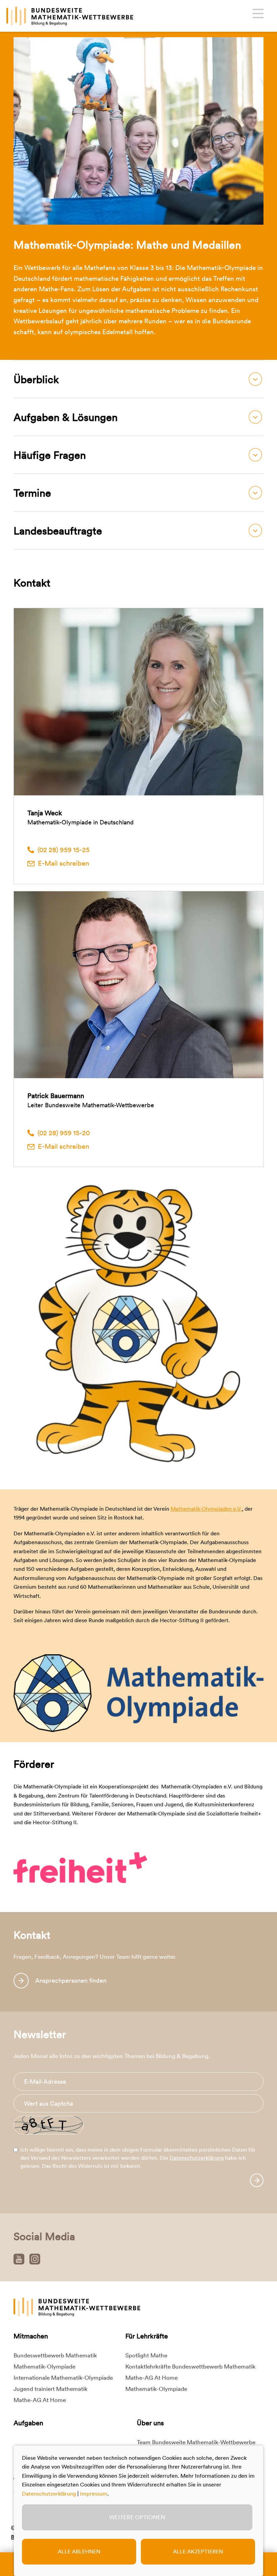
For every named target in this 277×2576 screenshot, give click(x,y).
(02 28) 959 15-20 (64, 1133)
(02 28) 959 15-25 (64, 850)
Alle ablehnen (79, 2552)
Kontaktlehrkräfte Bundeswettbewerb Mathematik (190, 2367)
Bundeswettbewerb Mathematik (55, 2355)
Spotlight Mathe (146, 2355)
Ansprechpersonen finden (71, 1980)
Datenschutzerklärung (197, 2158)
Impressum (94, 2494)
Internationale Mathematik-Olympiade (63, 2378)
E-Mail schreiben (64, 863)
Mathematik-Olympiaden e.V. (206, 1509)
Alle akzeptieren (198, 2552)
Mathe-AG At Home (40, 2400)
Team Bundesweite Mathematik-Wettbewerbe (196, 2442)
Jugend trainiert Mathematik (51, 2389)
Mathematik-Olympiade (44, 2367)
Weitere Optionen (137, 2517)
